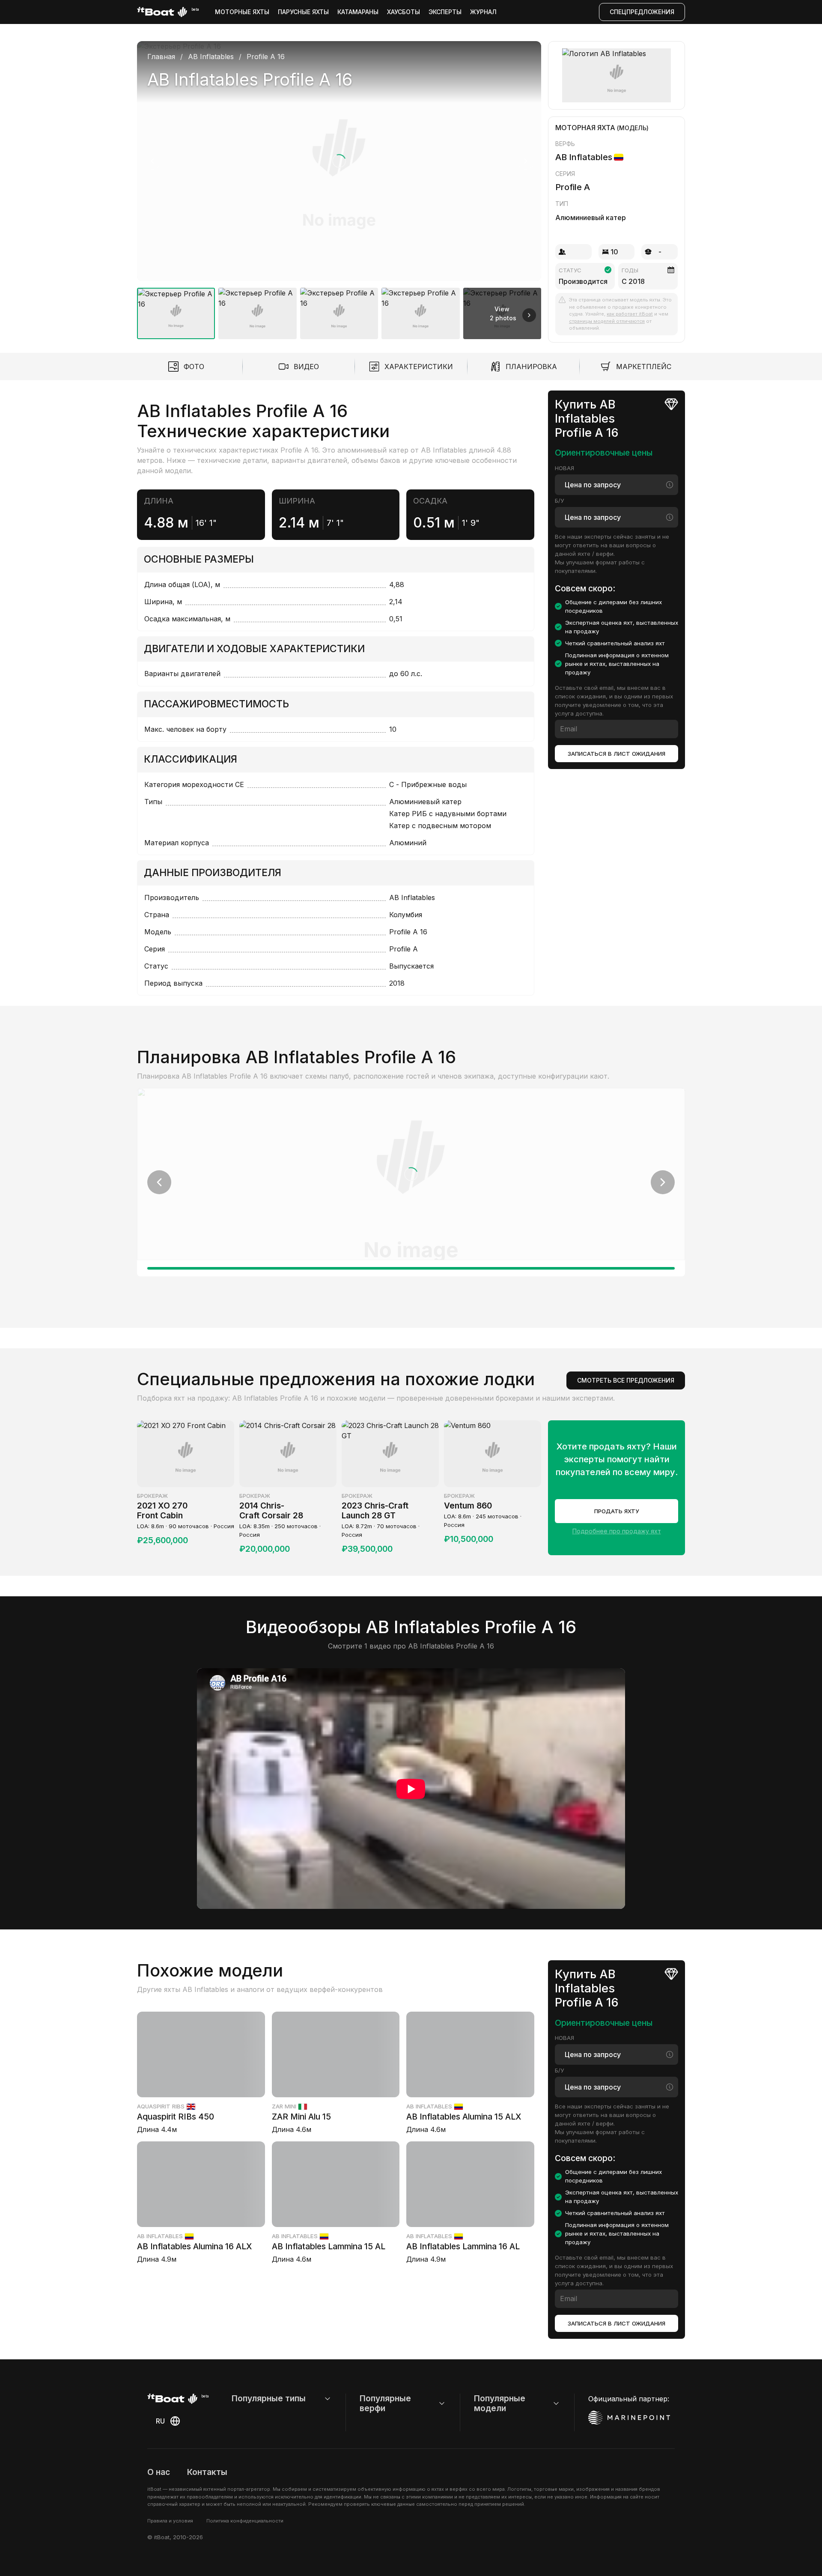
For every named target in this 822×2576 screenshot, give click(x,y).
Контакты (207, 2472)
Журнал (483, 12)
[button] (339, 161)
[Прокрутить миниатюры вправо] (529, 315)
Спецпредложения (642, 12)
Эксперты (445, 12)
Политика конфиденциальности (245, 2521)
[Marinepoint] (629, 2418)
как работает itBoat (630, 314)
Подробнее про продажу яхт (617, 1531)
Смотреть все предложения (626, 1380)
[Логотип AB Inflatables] (617, 75)
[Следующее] (526, 161)
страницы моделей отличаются (607, 321)
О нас (159, 2472)
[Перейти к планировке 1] (411, 1268)
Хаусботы (404, 12)
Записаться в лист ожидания (616, 753)
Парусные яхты (303, 12)
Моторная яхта (585, 128)
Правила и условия (170, 2521)
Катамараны (358, 12)
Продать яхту (617, 1511)
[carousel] (339, 187)
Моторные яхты (242, 12)
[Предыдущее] (152, 161)
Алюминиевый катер (591, 218)
